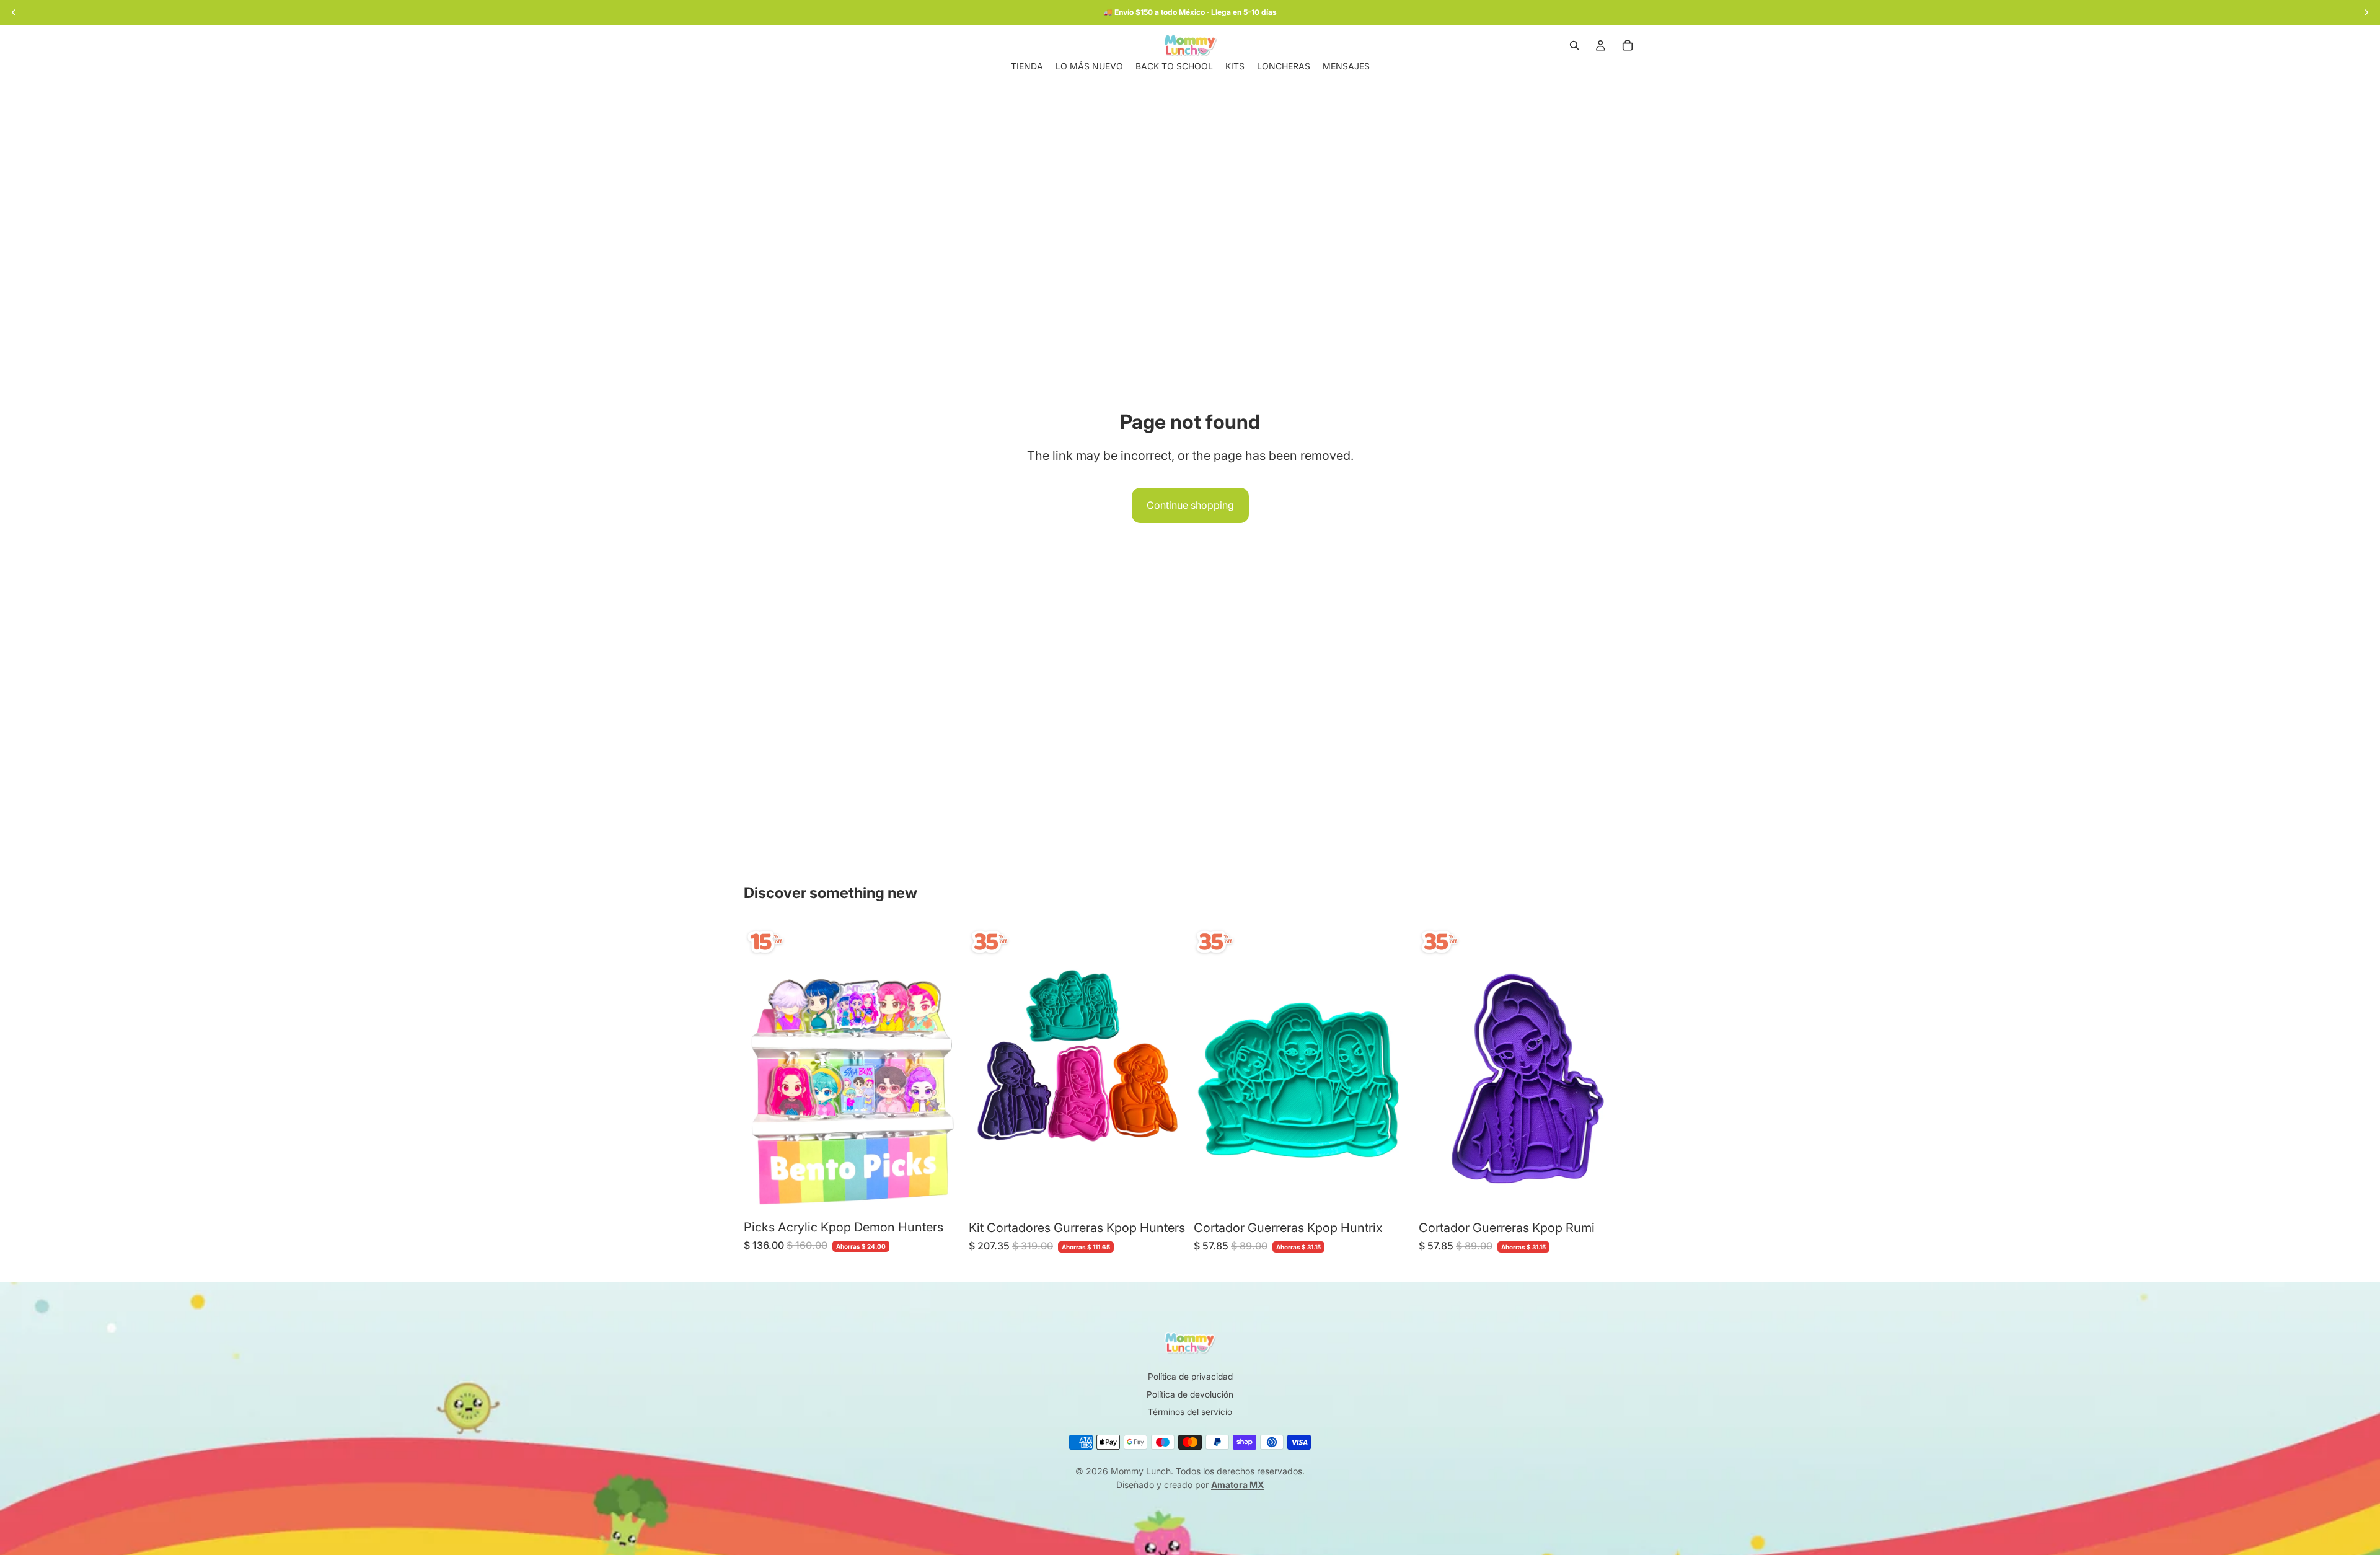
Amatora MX (1237, 1485)
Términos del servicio (1190, 1412)
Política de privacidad (1190, 1377)
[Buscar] (1574, 45)
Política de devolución (1190, 1394)
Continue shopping (1190, 505)
